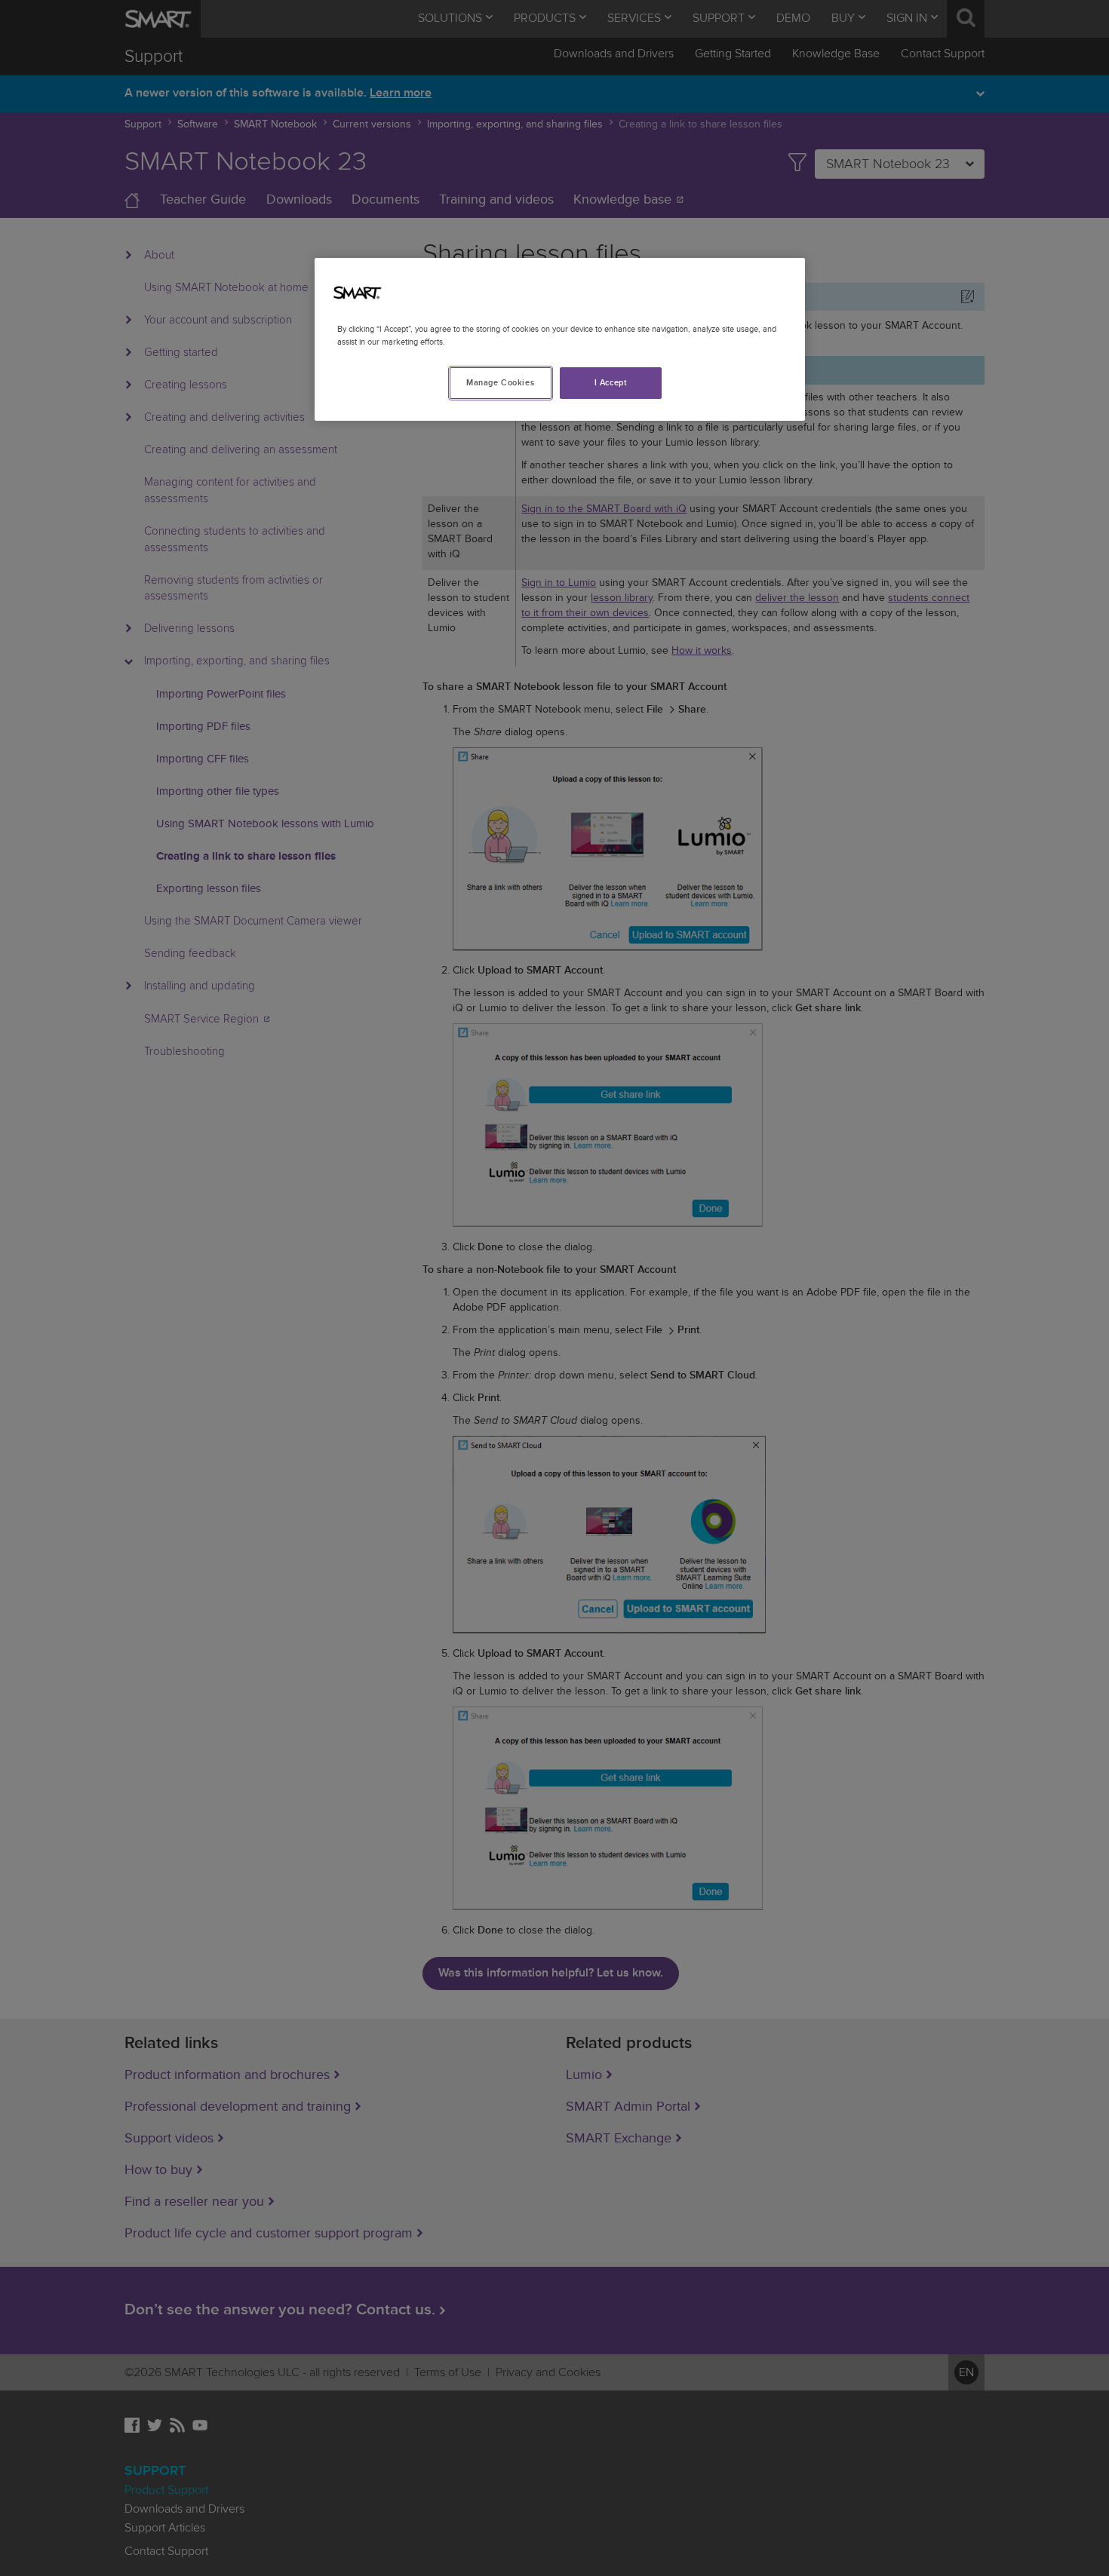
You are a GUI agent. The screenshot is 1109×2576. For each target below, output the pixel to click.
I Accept (611, 383)
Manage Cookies (500, 383)
